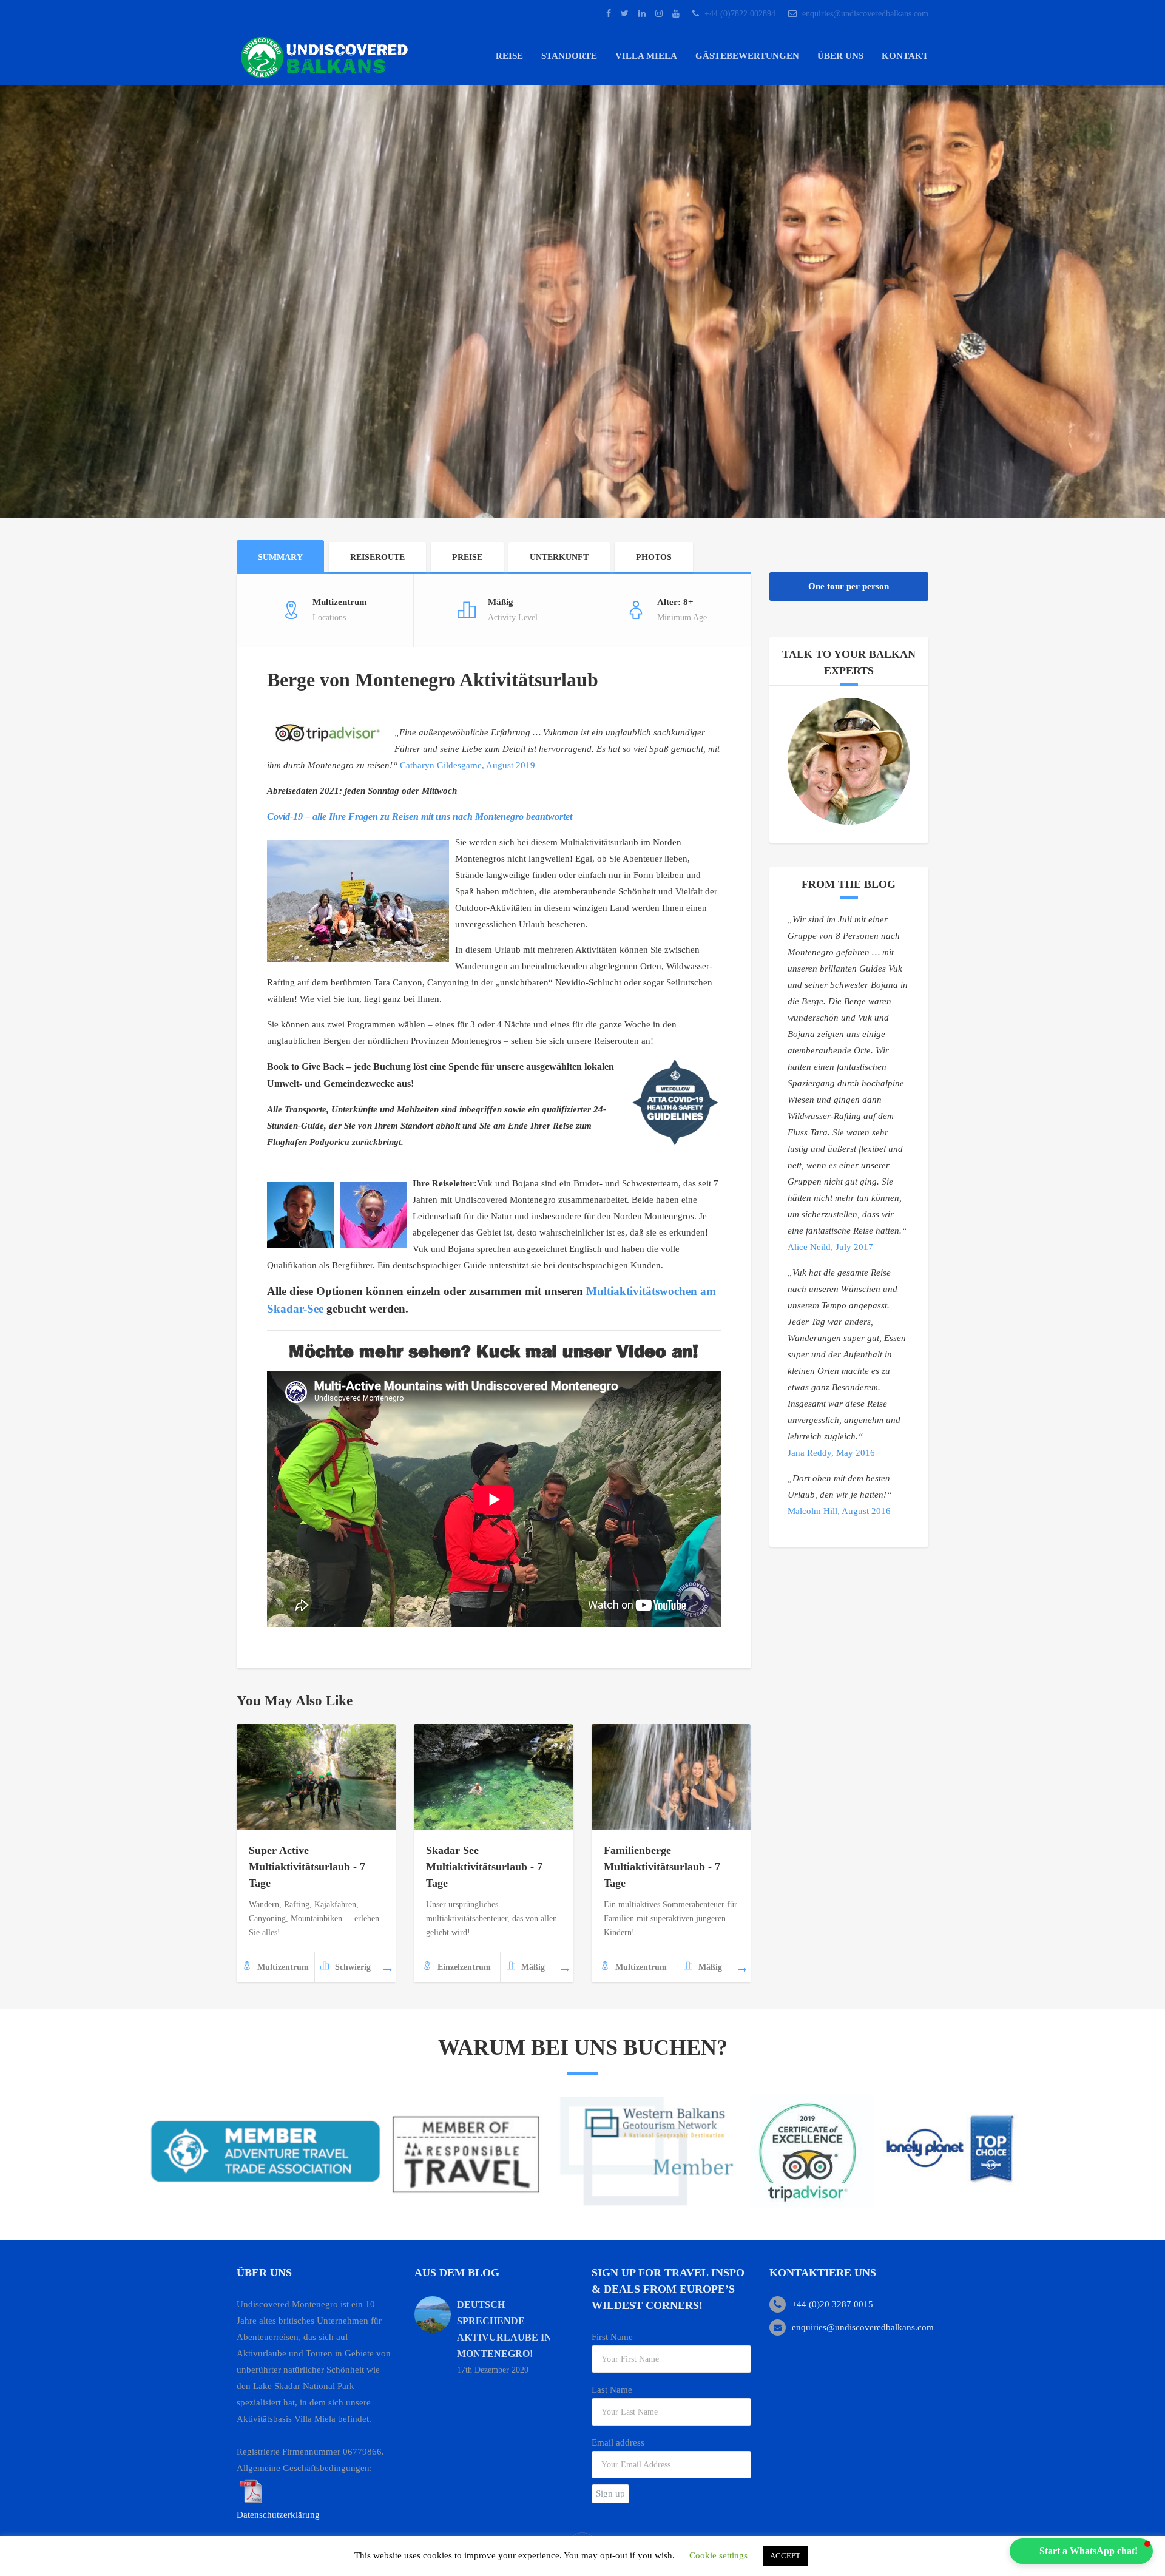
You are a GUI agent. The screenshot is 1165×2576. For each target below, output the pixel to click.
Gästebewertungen (747, 56)
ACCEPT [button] (785, 2556)
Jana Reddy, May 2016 (831, 1453)
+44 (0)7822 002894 (740, 14)
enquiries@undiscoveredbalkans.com (865, 14)
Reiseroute (377, 557)
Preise (467, 557)
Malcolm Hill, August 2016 (839, 1511)
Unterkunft (559, 557)
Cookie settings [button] (718, 2555)
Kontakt (905, 56)
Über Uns (840, 56)
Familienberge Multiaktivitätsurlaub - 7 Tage (662, 1867)
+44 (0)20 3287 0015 (832, 2304)
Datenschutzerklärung (278, 2515)
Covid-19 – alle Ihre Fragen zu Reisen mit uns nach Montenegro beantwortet (420, 816)
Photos (654, 557)
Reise (509, 56)
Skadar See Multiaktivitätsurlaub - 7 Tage (484, 1867)
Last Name (612, 2390)
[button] (1081, 2551)
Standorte (569, 56)
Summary (280, 557)
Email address (618, 2442)
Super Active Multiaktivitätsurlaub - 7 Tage (307, 1867)
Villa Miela (646, 56)
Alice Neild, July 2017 (830, 1247)
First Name (612, 2337)
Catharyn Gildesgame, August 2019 (468, 765)
